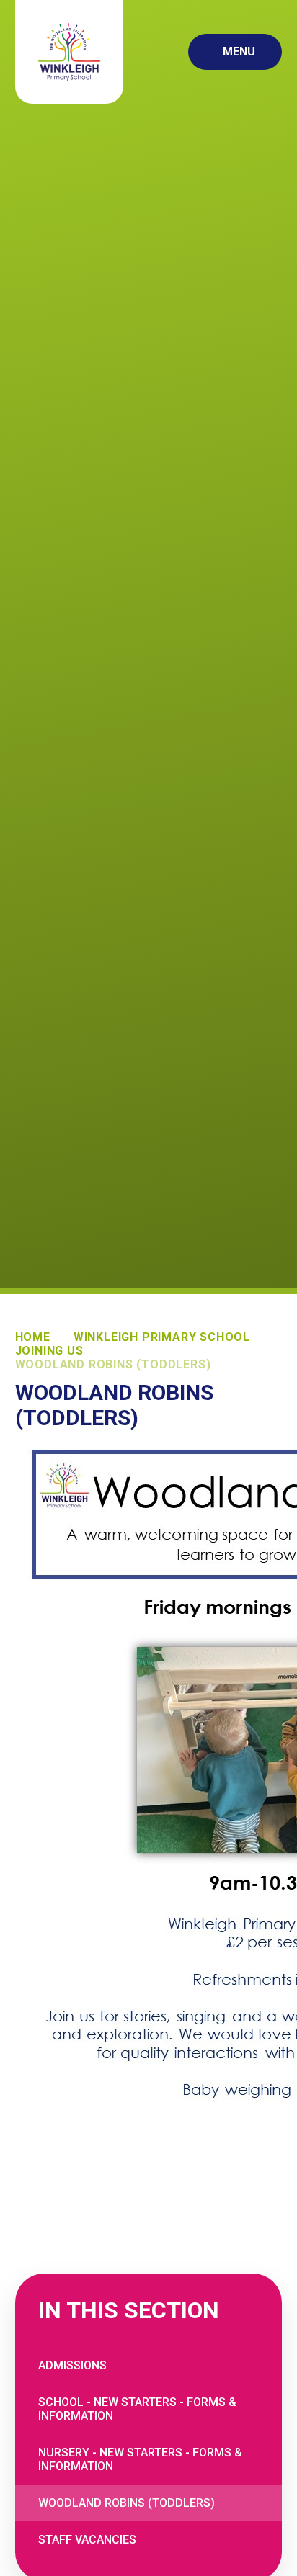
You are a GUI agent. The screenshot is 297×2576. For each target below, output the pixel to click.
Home (33, 1337)
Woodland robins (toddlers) (113, 1364)
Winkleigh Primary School (162, 1337)
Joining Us (49, 1351)
